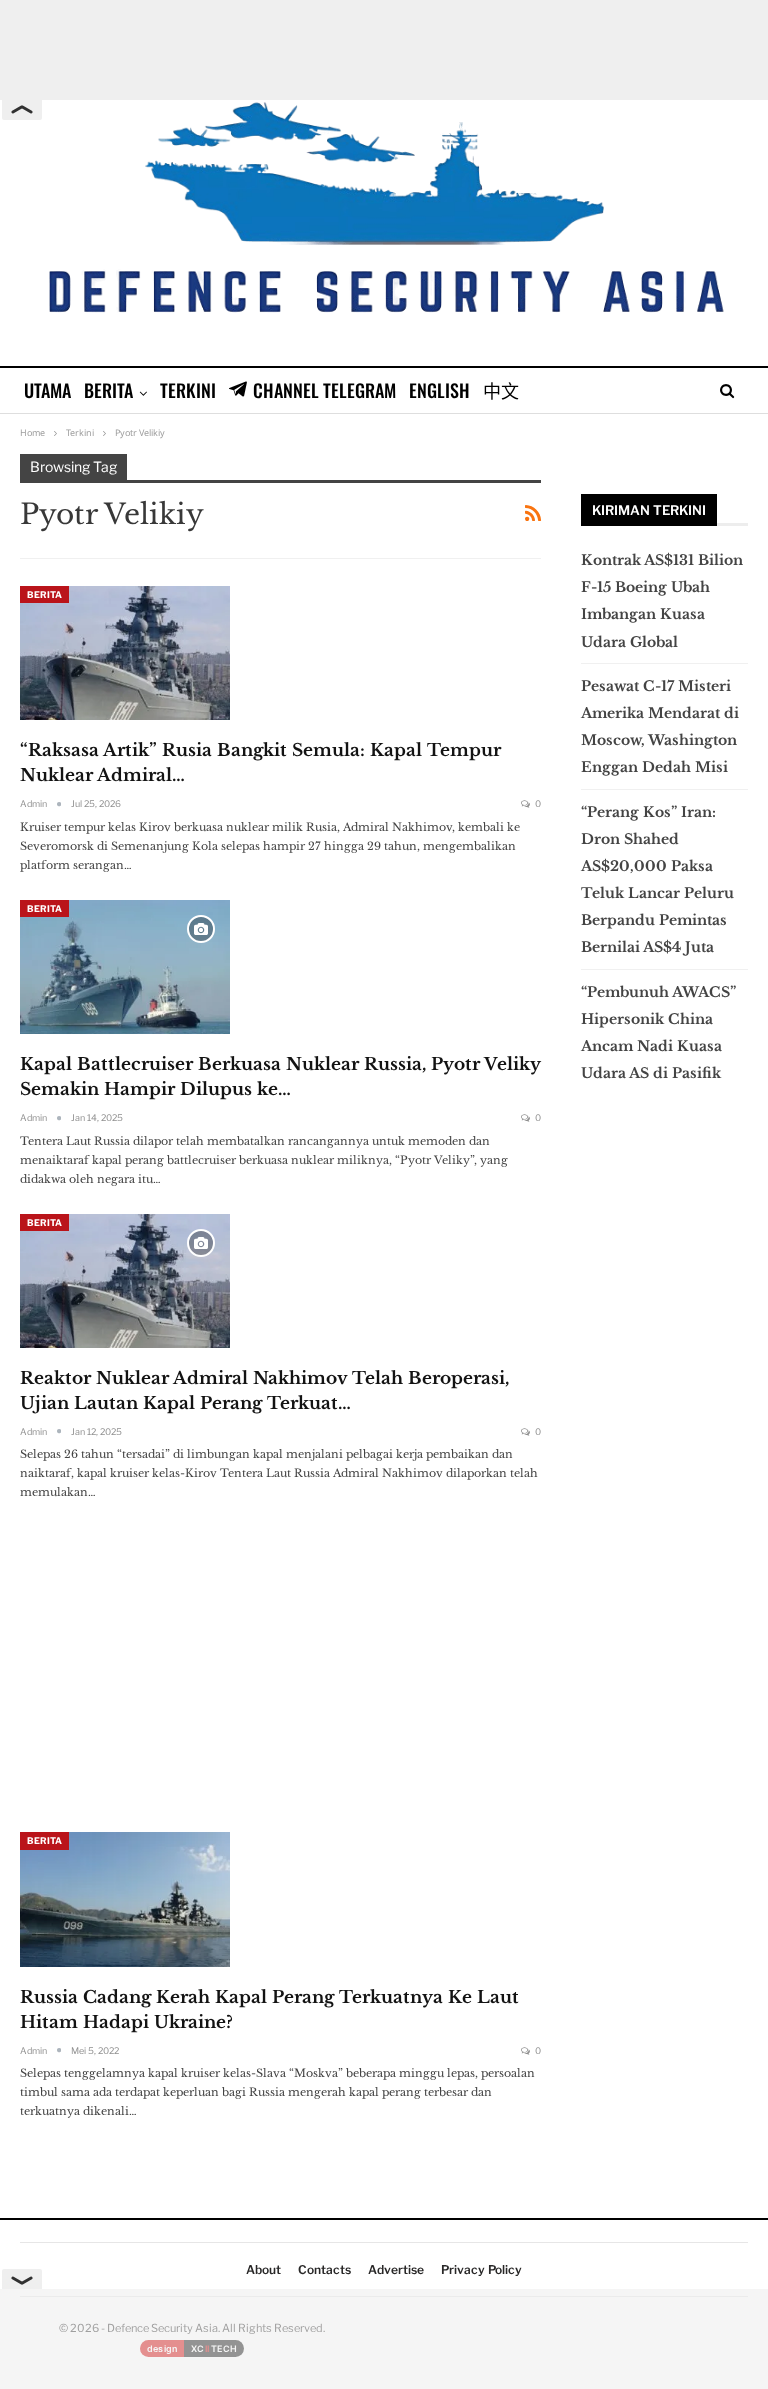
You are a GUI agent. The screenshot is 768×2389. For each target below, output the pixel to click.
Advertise (396, 2269)
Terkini (188, 390)
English (439, 390)
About (263, 2269)
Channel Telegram (324, 390)
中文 (501, 390)
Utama (47, 390)
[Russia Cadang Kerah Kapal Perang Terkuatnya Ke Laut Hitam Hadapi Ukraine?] (125, 1899)
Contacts (324, 2269)
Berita (108, 390)
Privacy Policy (481, 2269)
